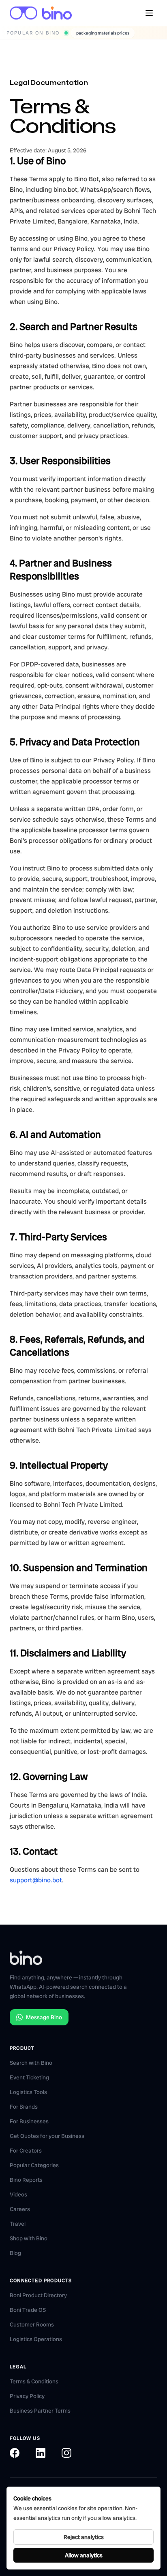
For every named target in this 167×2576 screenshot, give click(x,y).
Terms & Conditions (34, 2381)
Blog (15, 2253)
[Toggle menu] (149, 13)
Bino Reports (26, 2180)
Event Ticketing (29, 2077)
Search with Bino (31, 2063)
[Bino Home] (41, 13)
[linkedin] (41, 2453)
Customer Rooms (32, 2324)
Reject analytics (84, 2537)
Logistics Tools (28, 2092)
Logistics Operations (36, 2339)
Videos (18, 2194)
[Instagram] (66, 2453)
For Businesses (29, 2121)
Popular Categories (34, 2165)
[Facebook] (15, 2453)
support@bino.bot (36, 1880)
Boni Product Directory (38, 2295)
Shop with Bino (29, 2238)
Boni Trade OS (28, 2310)
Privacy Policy (27, 2396)
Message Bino (44, 2017)
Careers (20, 2209)
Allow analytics (84, 2555)
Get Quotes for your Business (47, 2136)
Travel (18, 2224)
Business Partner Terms (40, 2411)
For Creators (26, 2151)
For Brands (24, 2107)
